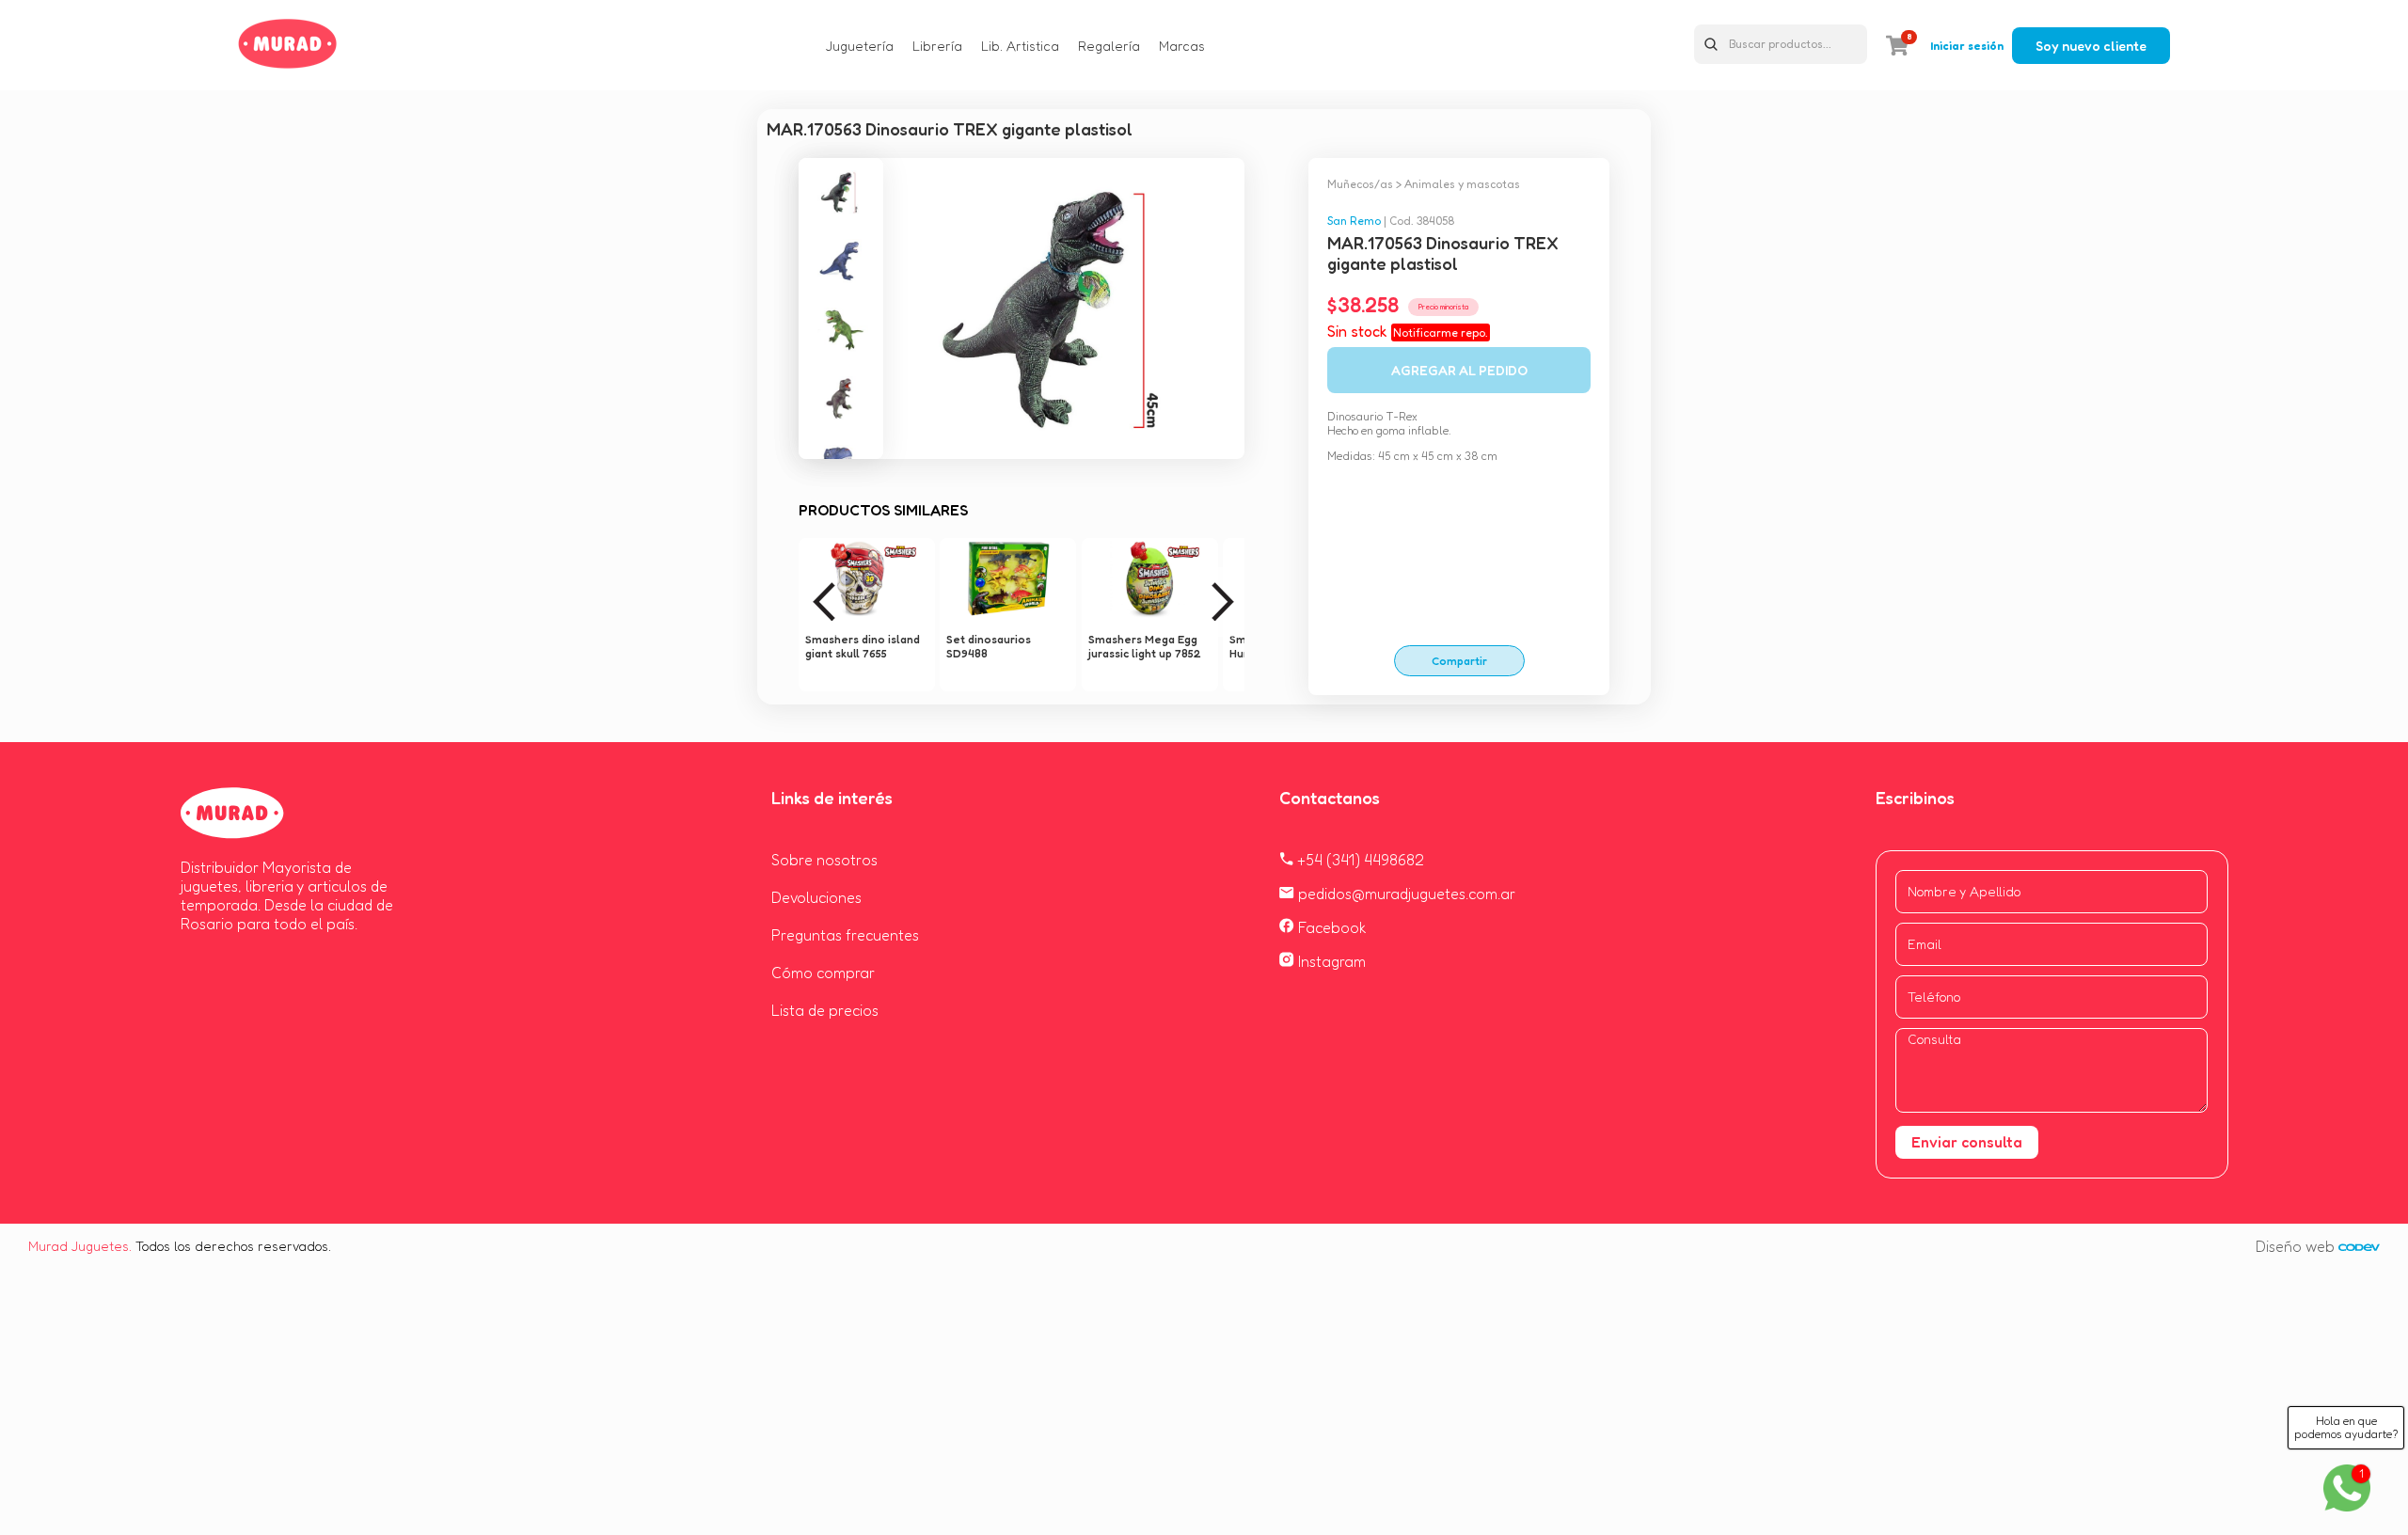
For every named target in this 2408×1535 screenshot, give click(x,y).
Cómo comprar (823, 973)
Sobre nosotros (824, 860)
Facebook (1331, 927)
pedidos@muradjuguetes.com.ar (1405, 894)
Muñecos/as (1360, 184)
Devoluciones (816, 897)
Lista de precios (825, 1010)
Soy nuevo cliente (2091, 46)
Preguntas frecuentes (845, 935)
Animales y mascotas (1462, 184)
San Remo (1354, 221)
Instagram (1330, 961)
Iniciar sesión (1967, 46)
